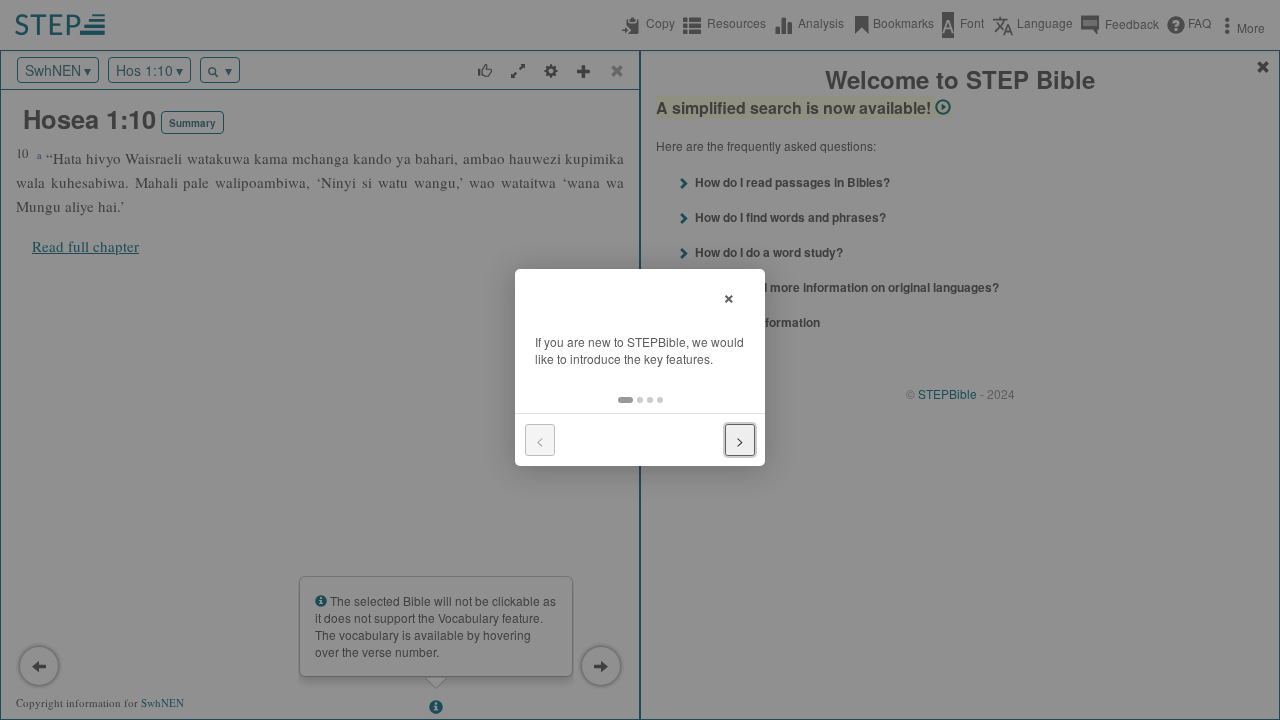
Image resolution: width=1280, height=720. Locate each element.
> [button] (740, 440)
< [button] (540, 440)
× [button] (729, 295)
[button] (625, 400)
